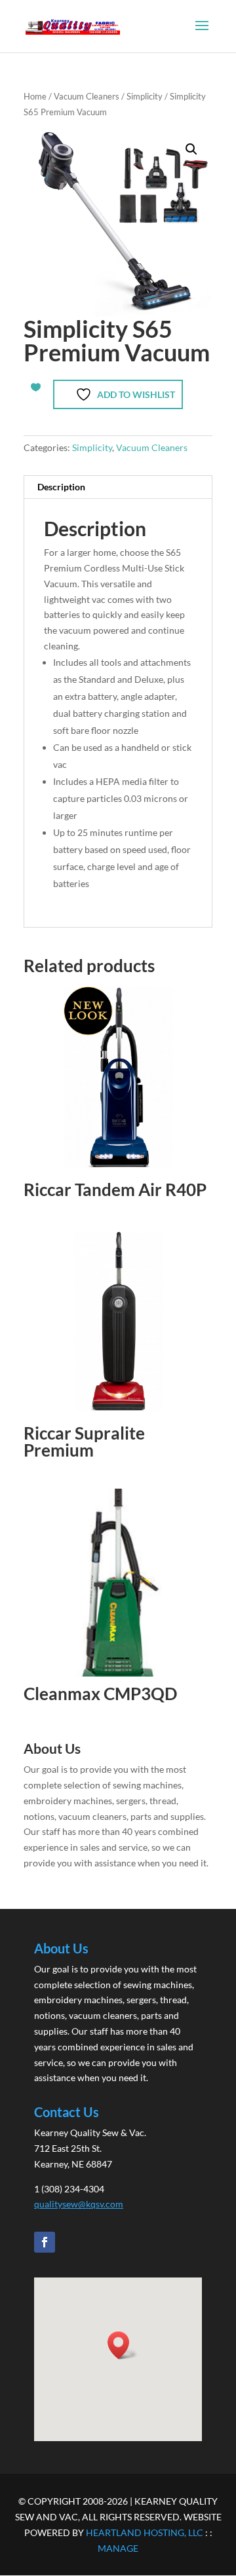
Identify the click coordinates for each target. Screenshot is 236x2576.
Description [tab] (61, 487)
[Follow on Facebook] (45, 2242)
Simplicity (145, 96)
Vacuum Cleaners (87, 96)
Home (35, 96)
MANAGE (118, 2548)
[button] (191, 149)
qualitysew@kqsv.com (79, 2204)
